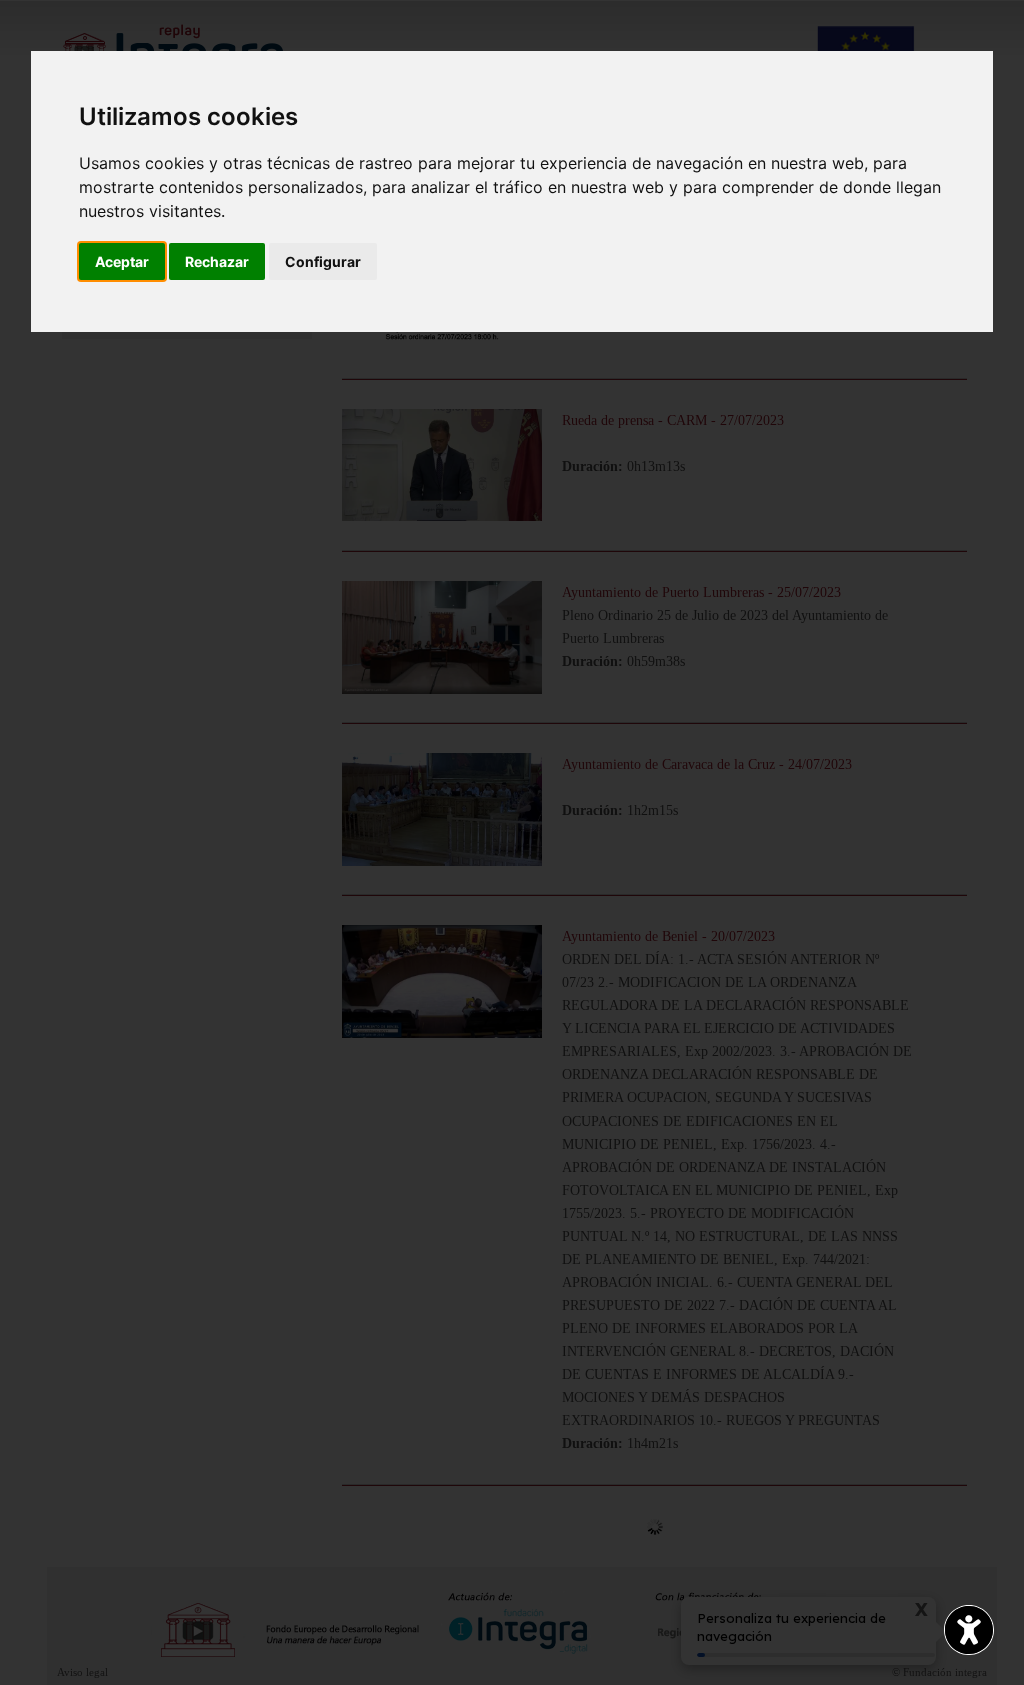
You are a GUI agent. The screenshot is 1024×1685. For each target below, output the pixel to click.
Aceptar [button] (122, 261)
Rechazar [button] (217, 261)
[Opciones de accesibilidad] (969, 1630)
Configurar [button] (323, 261)
